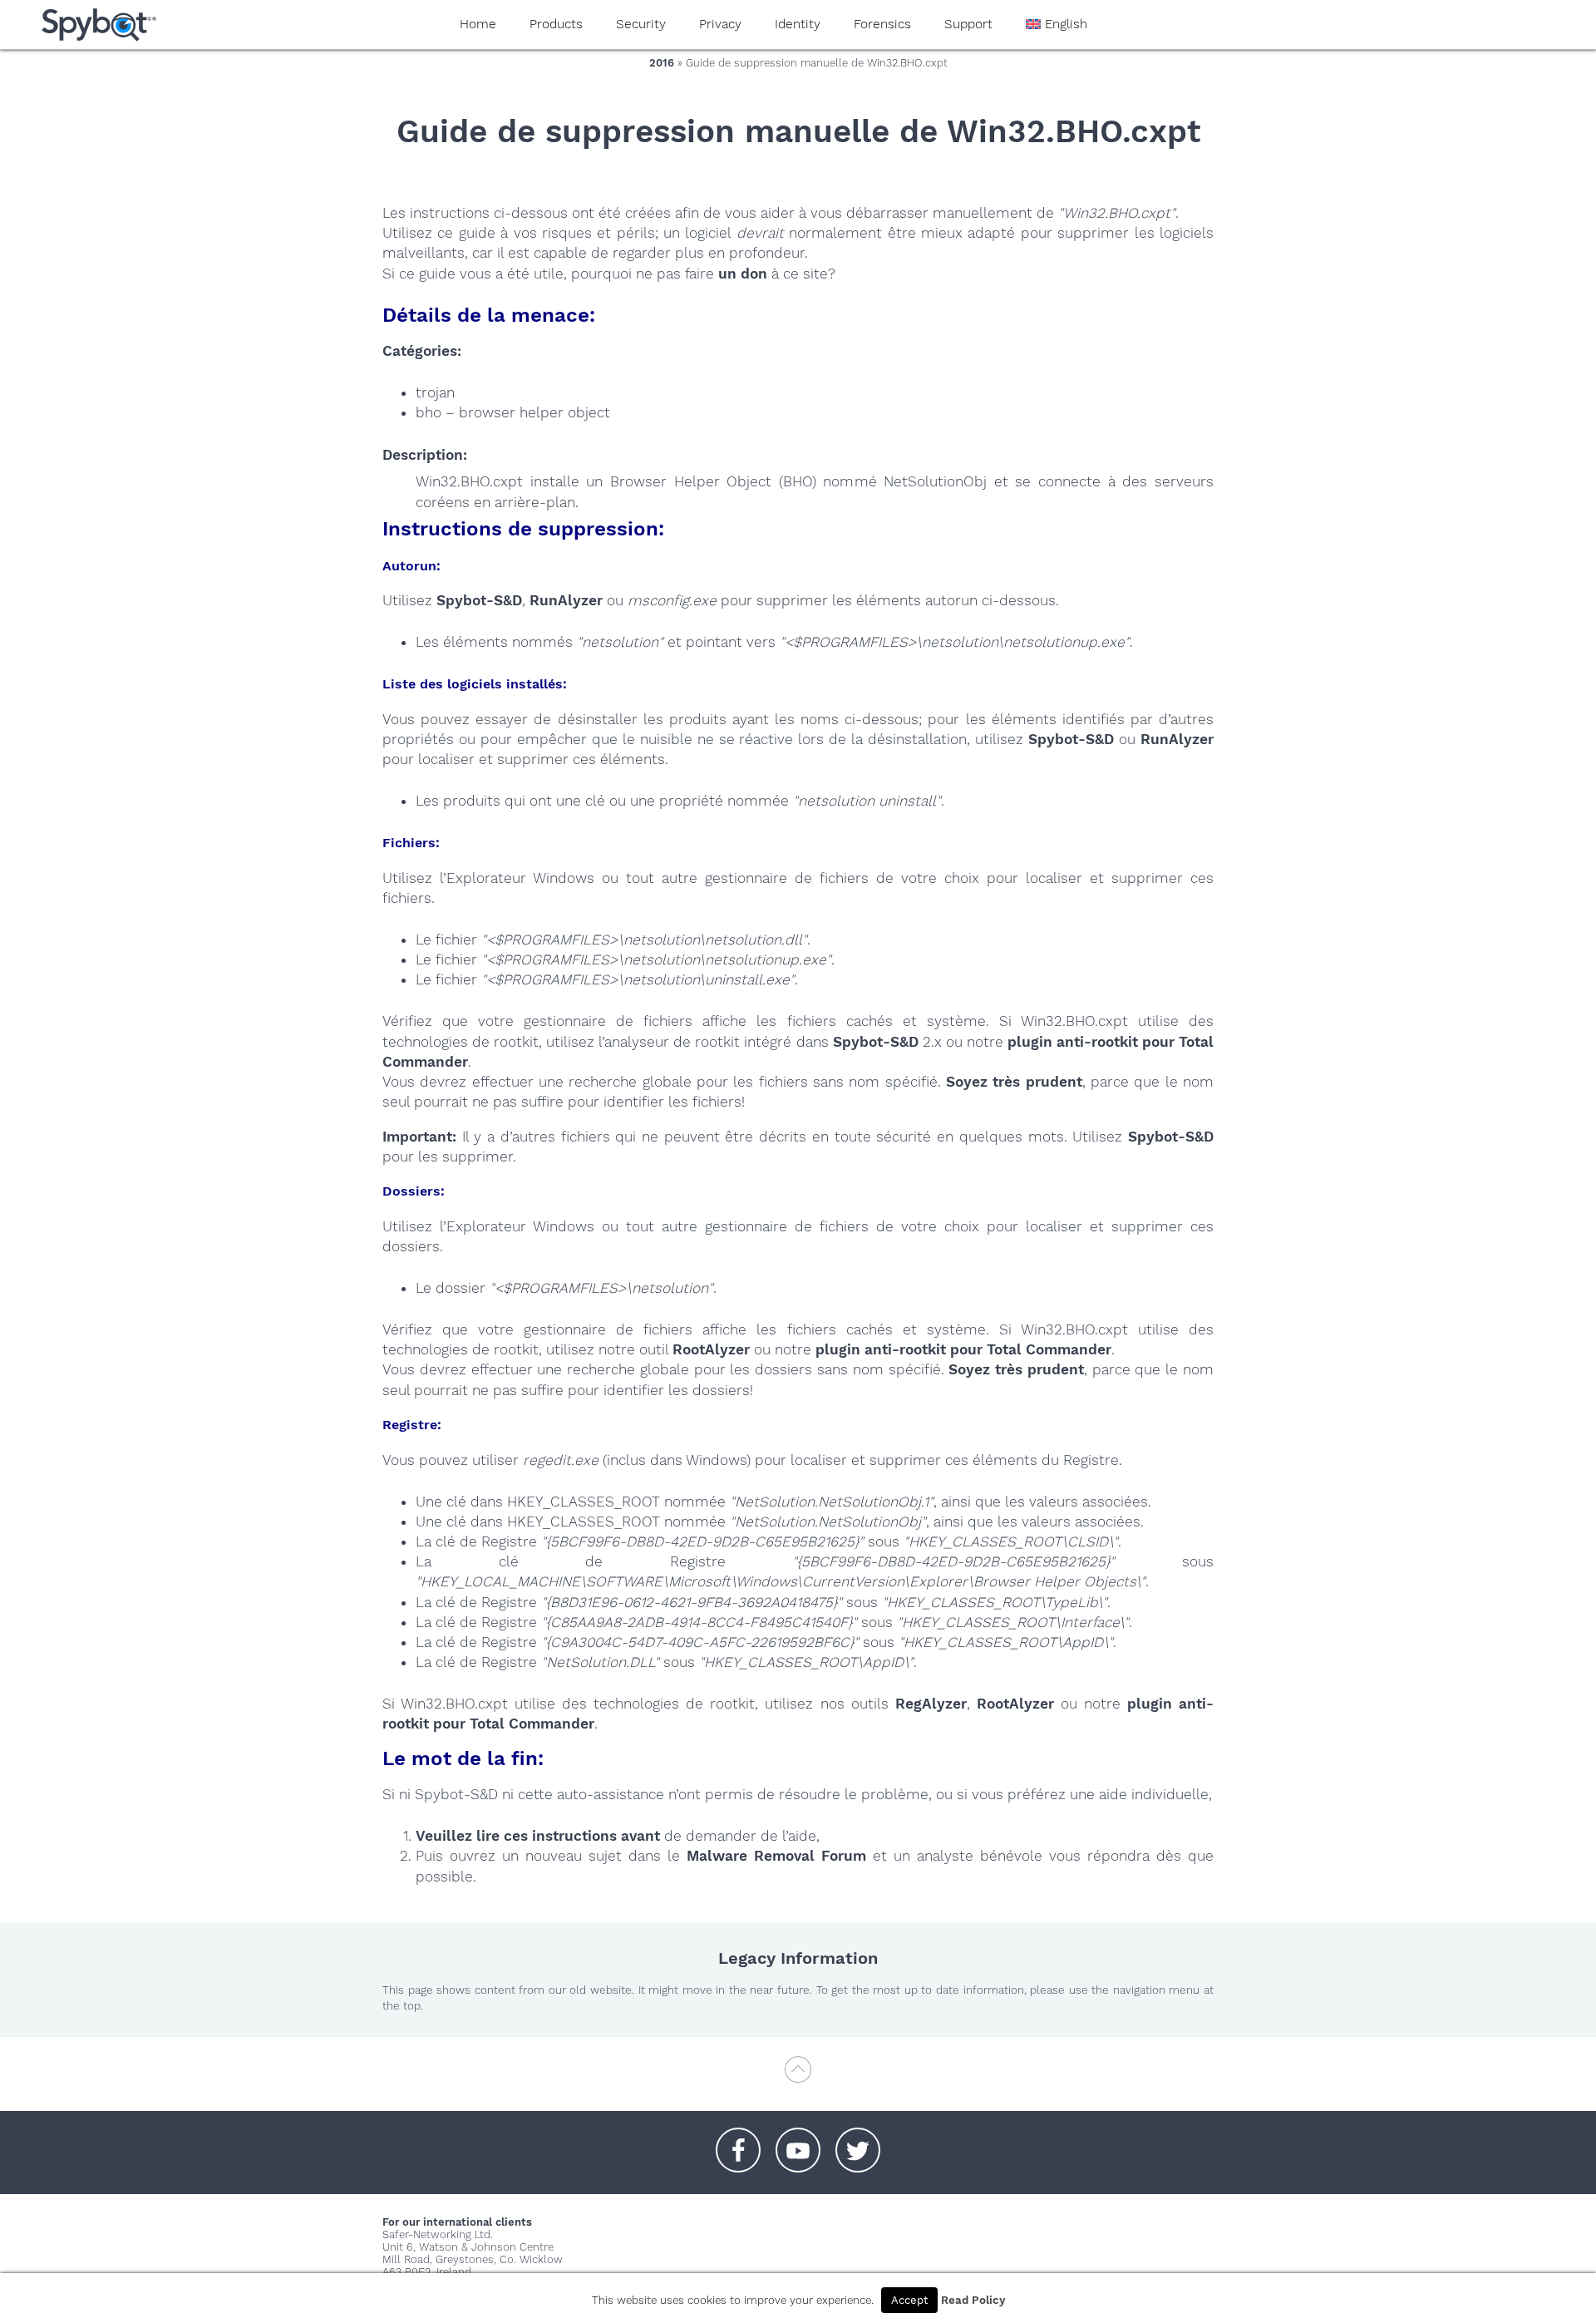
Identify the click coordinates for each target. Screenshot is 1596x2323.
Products (556, 24)
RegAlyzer (931, 1704)
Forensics (882, 24)
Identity (798, 24)
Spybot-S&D (479, 600)
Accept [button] (909, 2300)
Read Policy (973, 2300)
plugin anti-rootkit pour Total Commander (963, 1349)
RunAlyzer (566, 600)
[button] (738, 2142)
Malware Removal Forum (776, 1856)
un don (743, 274)
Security (641, 24)
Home (478, 24)
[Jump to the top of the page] (798, 2077)
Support (968, 24)
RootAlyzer (711, 1349)
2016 (662, 63)
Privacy (720, 24)
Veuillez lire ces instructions (516, 1836)
